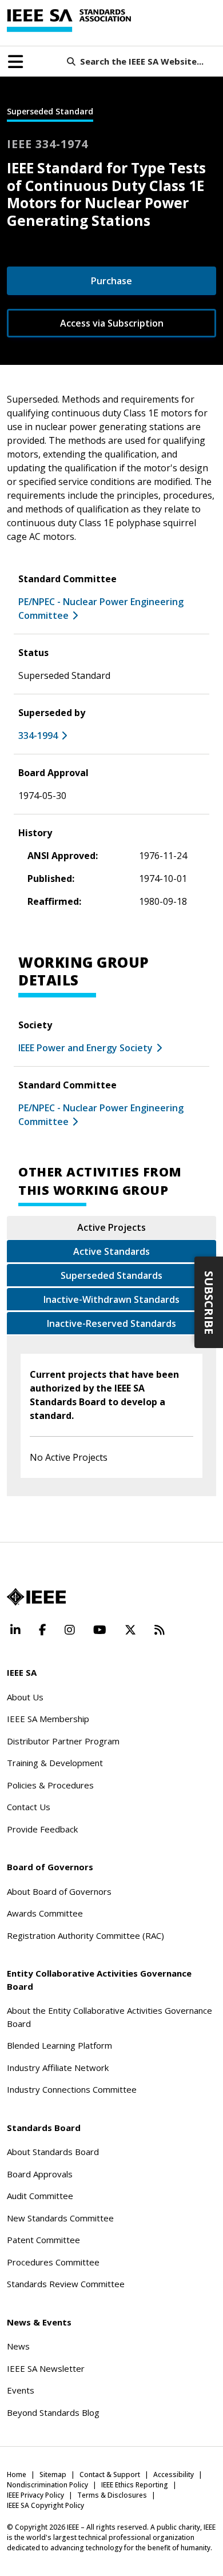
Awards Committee (45, 1913)
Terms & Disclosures (112, 2495)
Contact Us (29, 1807)
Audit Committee (40, 2196)
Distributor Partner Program (63, 1741)
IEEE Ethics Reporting (135, 2485)
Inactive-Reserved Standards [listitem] (111, 1323)
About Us (25, 1697)
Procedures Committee (53, 2262)
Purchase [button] (111, 281)
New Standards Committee (60, 2218)
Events (21, 2390)
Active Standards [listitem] (111, 1251)
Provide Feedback (42, 1829)
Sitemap (53, 2474)
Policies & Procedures (50, 1785)
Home (17, 2474)
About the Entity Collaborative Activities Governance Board (109, 2017)
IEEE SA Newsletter (46, 2368)
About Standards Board (53, 2152)
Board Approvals (40, 2174)
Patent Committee (43, 2240)
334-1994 (38, 736)
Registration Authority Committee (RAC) (85, 1935)
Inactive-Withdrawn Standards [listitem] (111, 1299)
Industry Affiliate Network (58, 2068)
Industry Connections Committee (72, 2089)
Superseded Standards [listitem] (111, 1275)
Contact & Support (110, 2474)
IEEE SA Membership (48, 1719)
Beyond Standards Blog (53, 2412)
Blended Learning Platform (59, 2045)
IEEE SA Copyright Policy (45, 2505)
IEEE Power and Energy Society (85, 1048)
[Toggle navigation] (15, 62)
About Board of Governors (59, 1891)
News (18, 2346)
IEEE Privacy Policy (35, 2495)
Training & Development (55, 1763)
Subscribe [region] (209, 1303)
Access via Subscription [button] (112, 323)
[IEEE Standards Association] (69, 21)
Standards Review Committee (66, 2284)
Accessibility (174, 2474)
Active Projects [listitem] (111, 1227)
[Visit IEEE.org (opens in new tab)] (36, 1597)
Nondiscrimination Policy (47, 2485)
